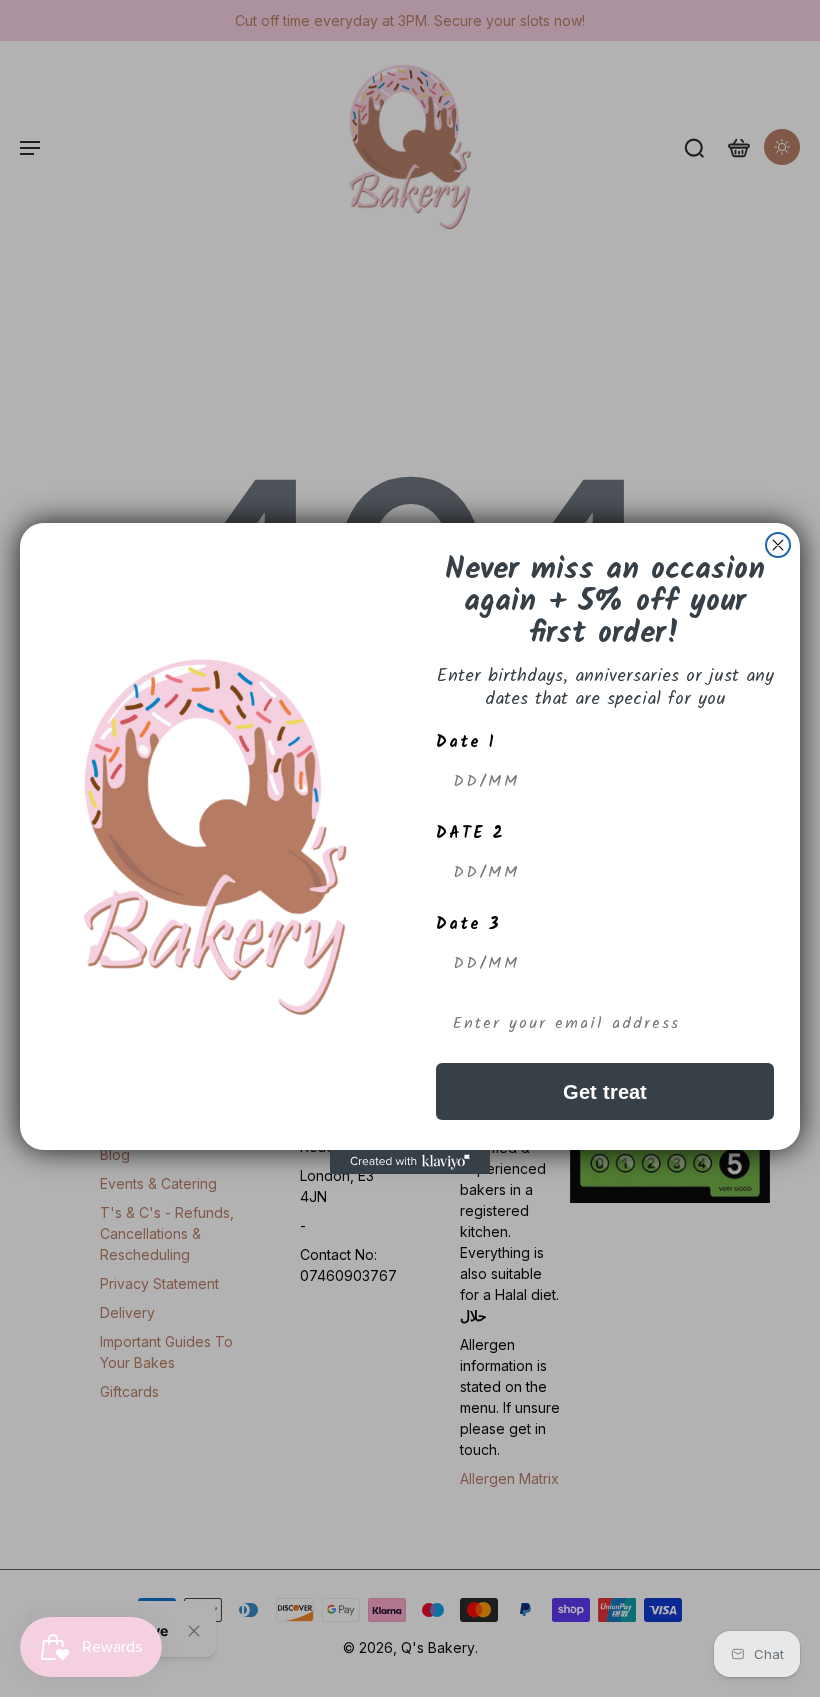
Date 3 (468, 924)
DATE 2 (470, 833)
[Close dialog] (778, 545)
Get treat (605, 1092)
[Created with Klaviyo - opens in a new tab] (410, 1162)
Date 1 (466, 742)
